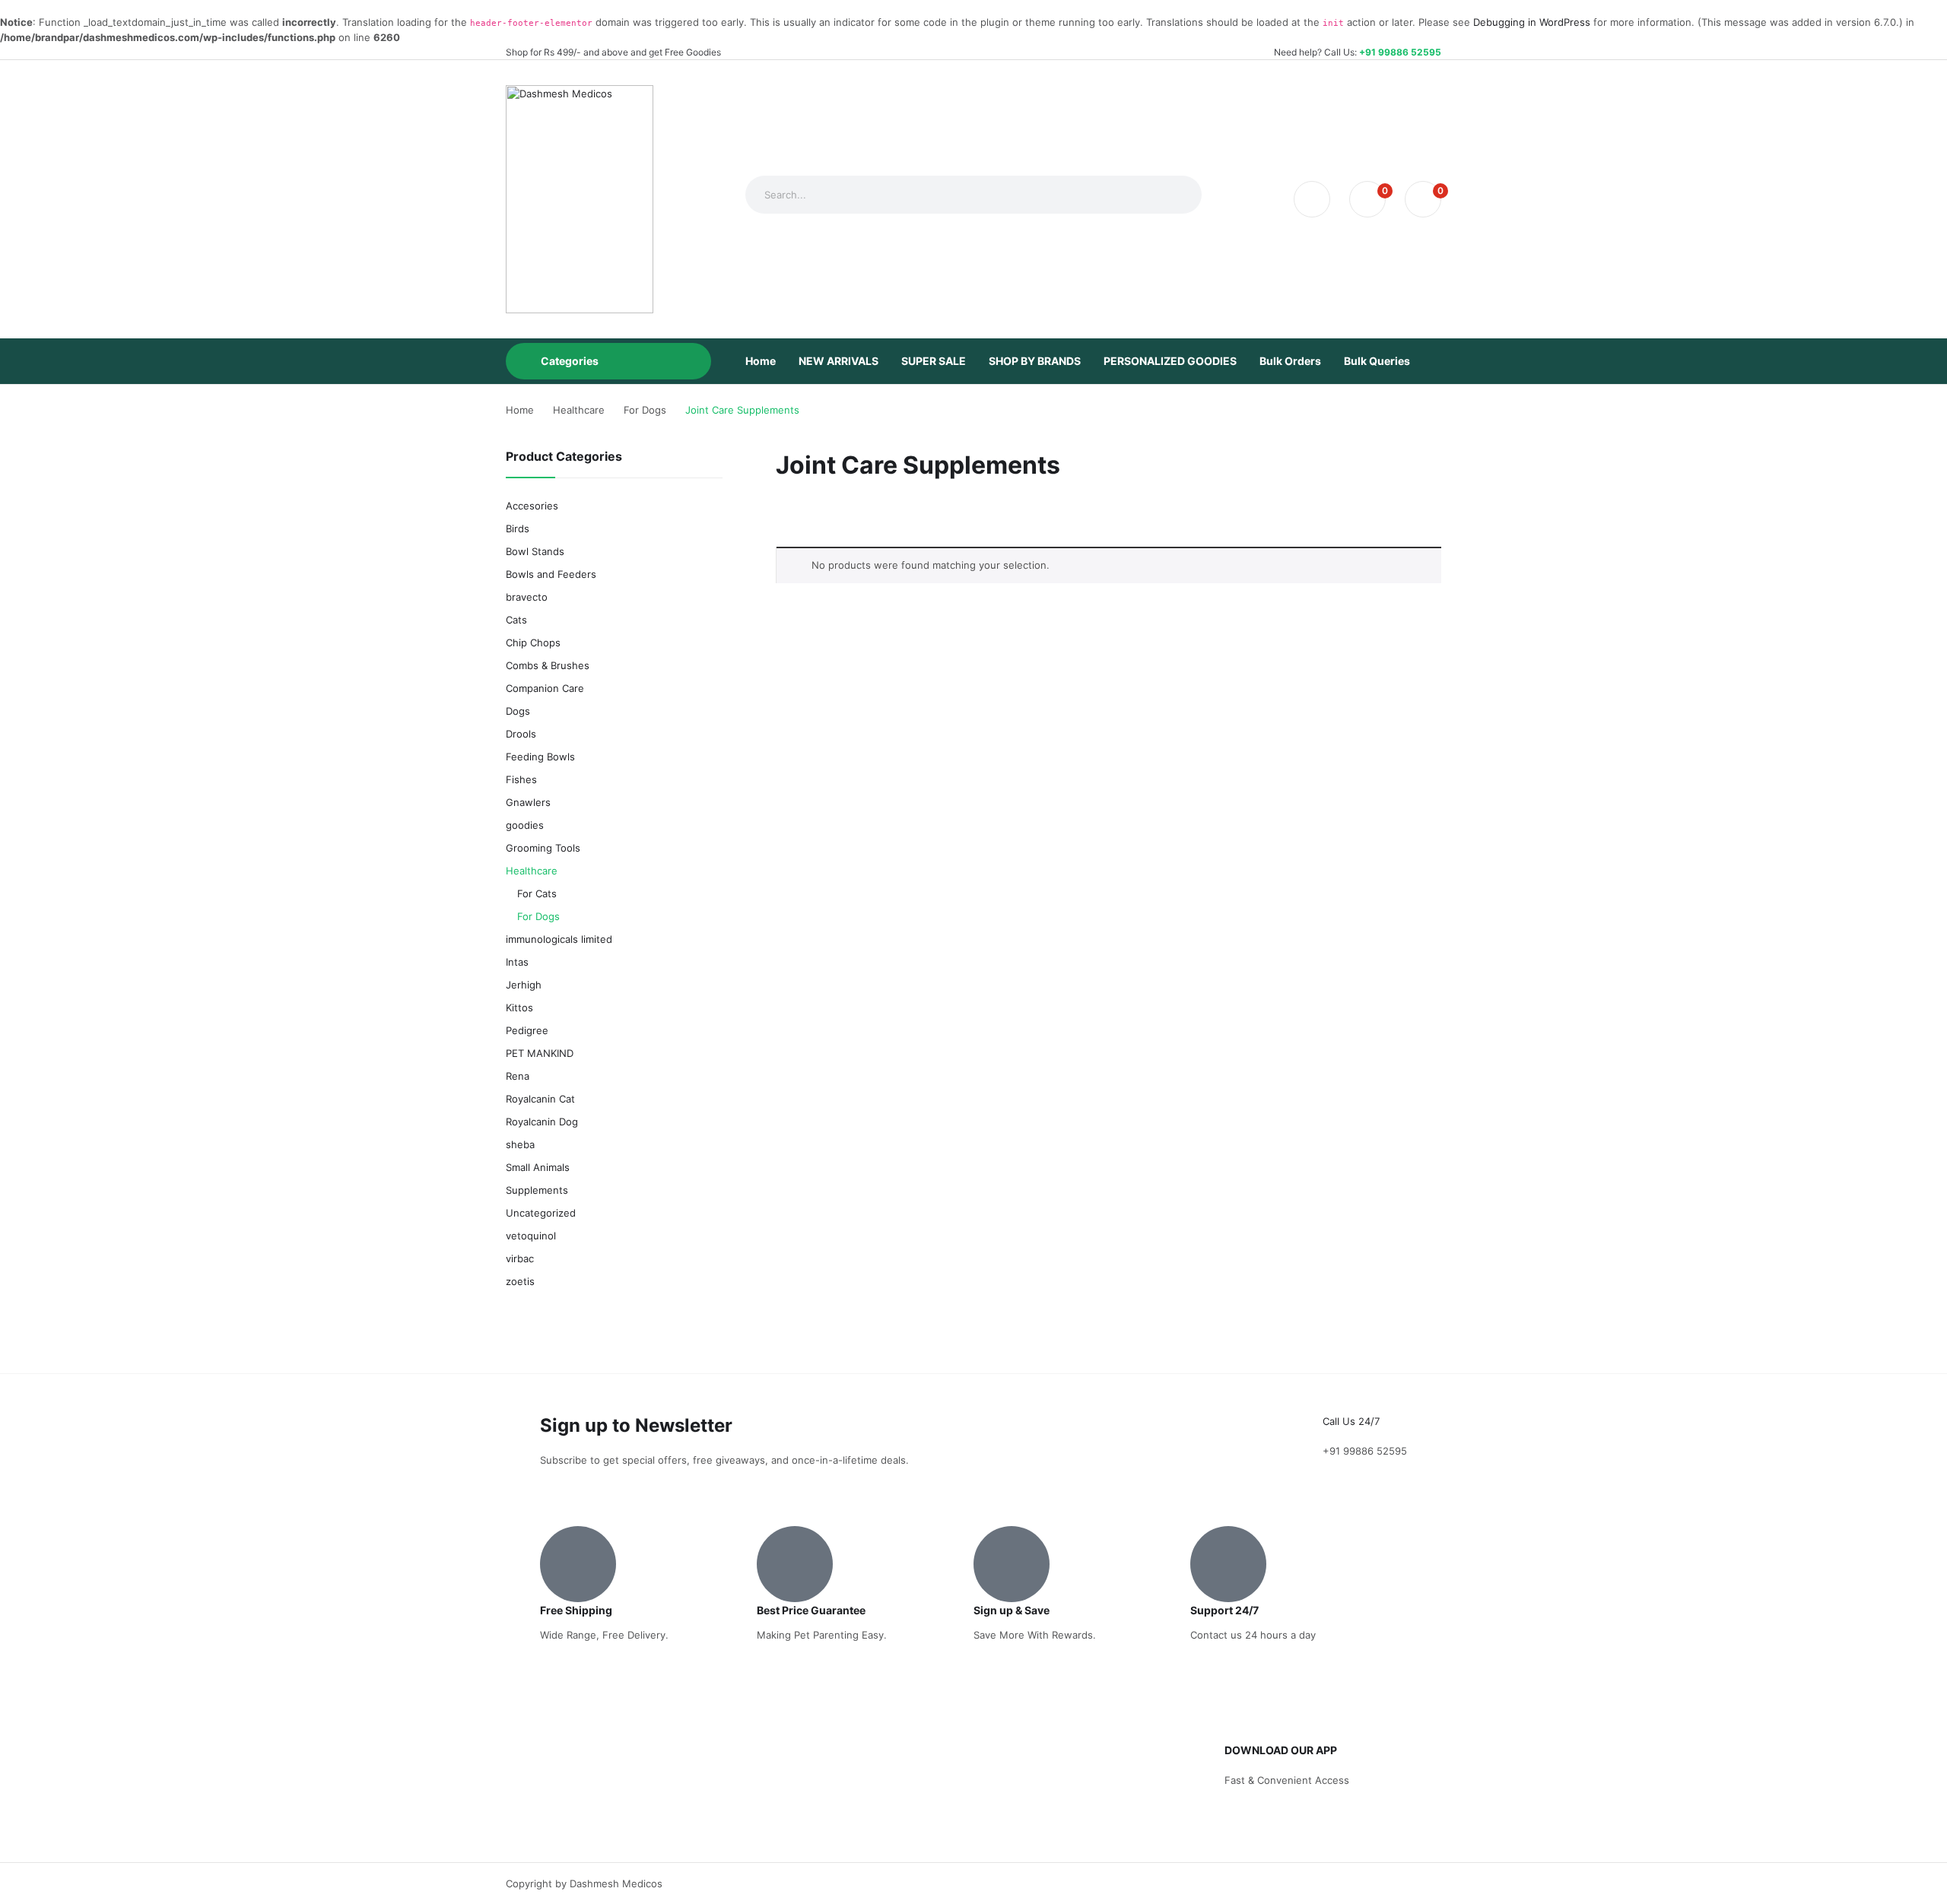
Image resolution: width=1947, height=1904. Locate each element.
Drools (521, 734)
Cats (516, 620)
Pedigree (527, 1030)
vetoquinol (531, 1236)
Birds (518, 528)
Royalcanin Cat (540, 1099)
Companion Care (545, 688)
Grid (786, 518)
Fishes (521, 779)
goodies (525, 825)
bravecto (527, 597)
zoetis (520, 1281)
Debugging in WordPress (1532, 22)
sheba (520, 1144)
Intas (517, 962)
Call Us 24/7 (1351, 1421)
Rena (518, 1076)
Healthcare (532, 871)
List (812, 518)
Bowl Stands (535, 551)
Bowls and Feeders (551, 574)
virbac (520, 1258)
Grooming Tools (543, 848)
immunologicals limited (559, 939)
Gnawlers (528, 802)
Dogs (518, 711)
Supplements (537, 1190)
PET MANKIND (540, 1053)
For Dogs (538, 916)
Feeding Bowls (540, 757)
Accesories (532, 506)
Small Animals (538, 1167)
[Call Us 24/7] (1342, 1393)
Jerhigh (524, 985)
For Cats (537, 893)
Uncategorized (541, 1213)
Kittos (519, 1008)
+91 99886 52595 (1400, 52)
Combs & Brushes (548, 665)
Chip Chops (533, 643)
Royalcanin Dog (542, 1122)
